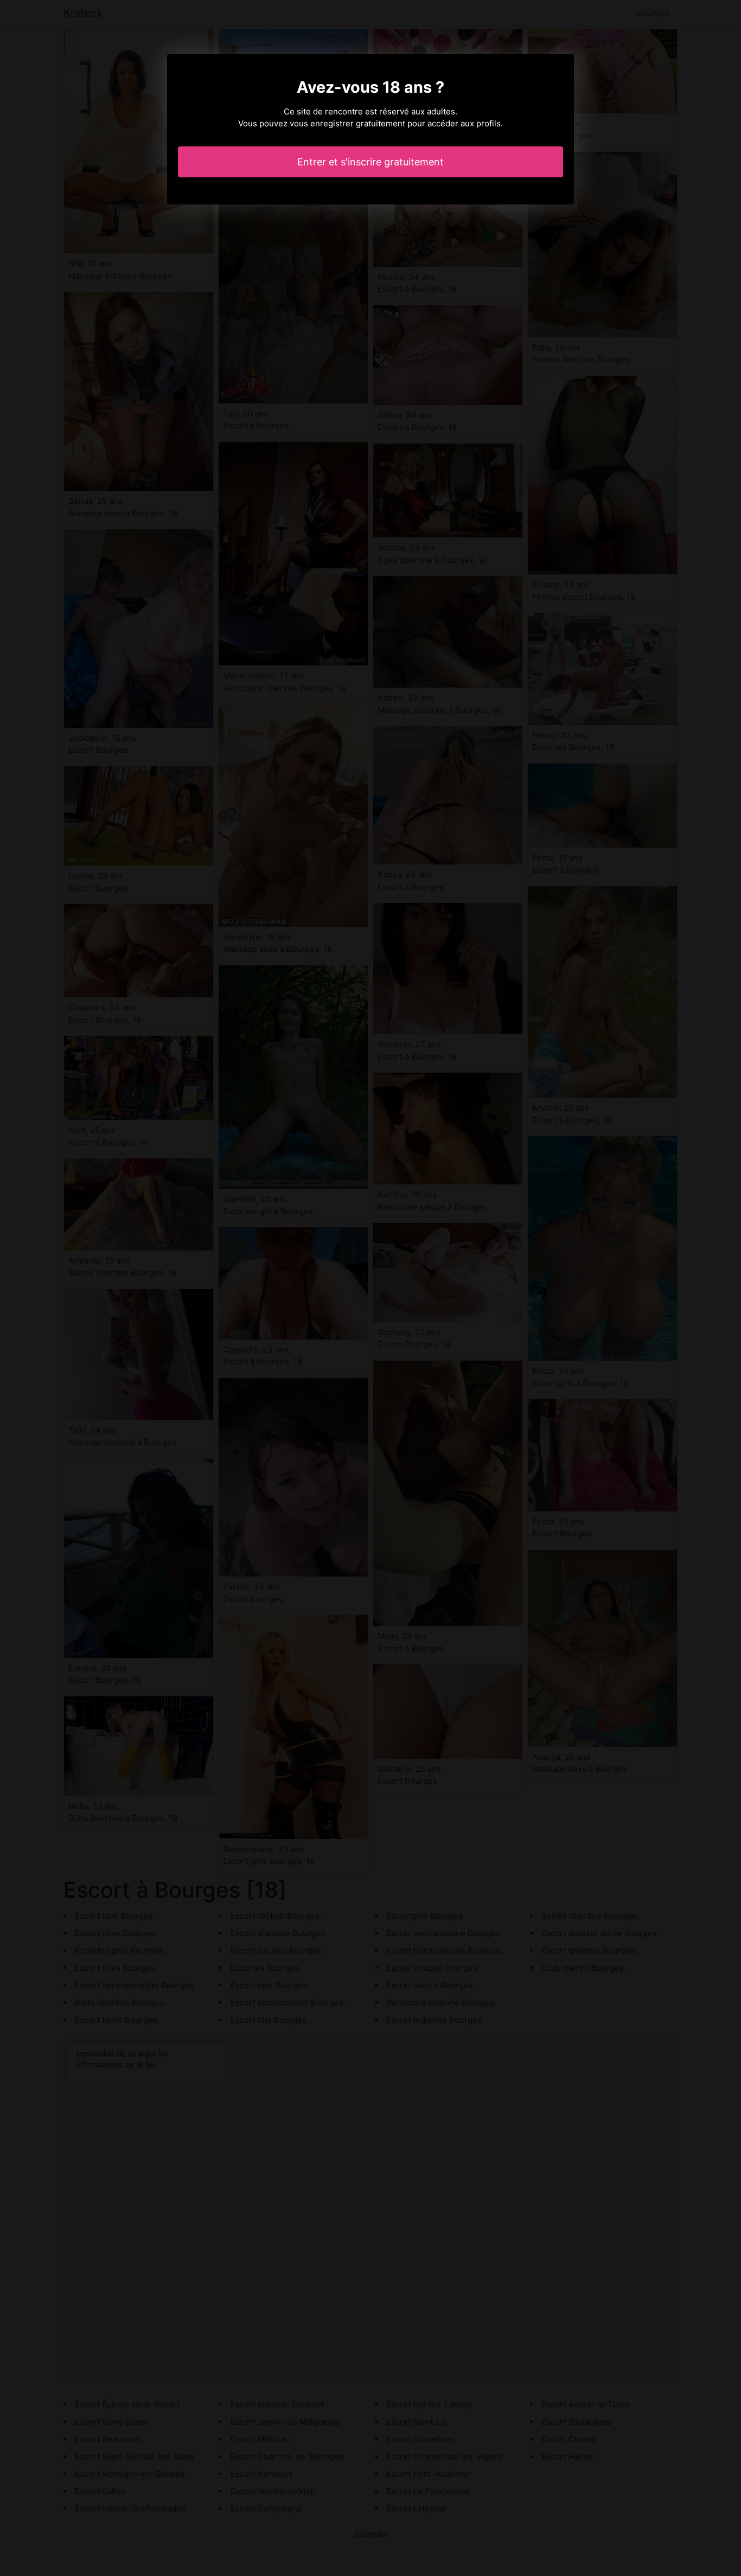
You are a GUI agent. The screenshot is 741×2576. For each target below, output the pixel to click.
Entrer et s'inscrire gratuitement (370, 162)
